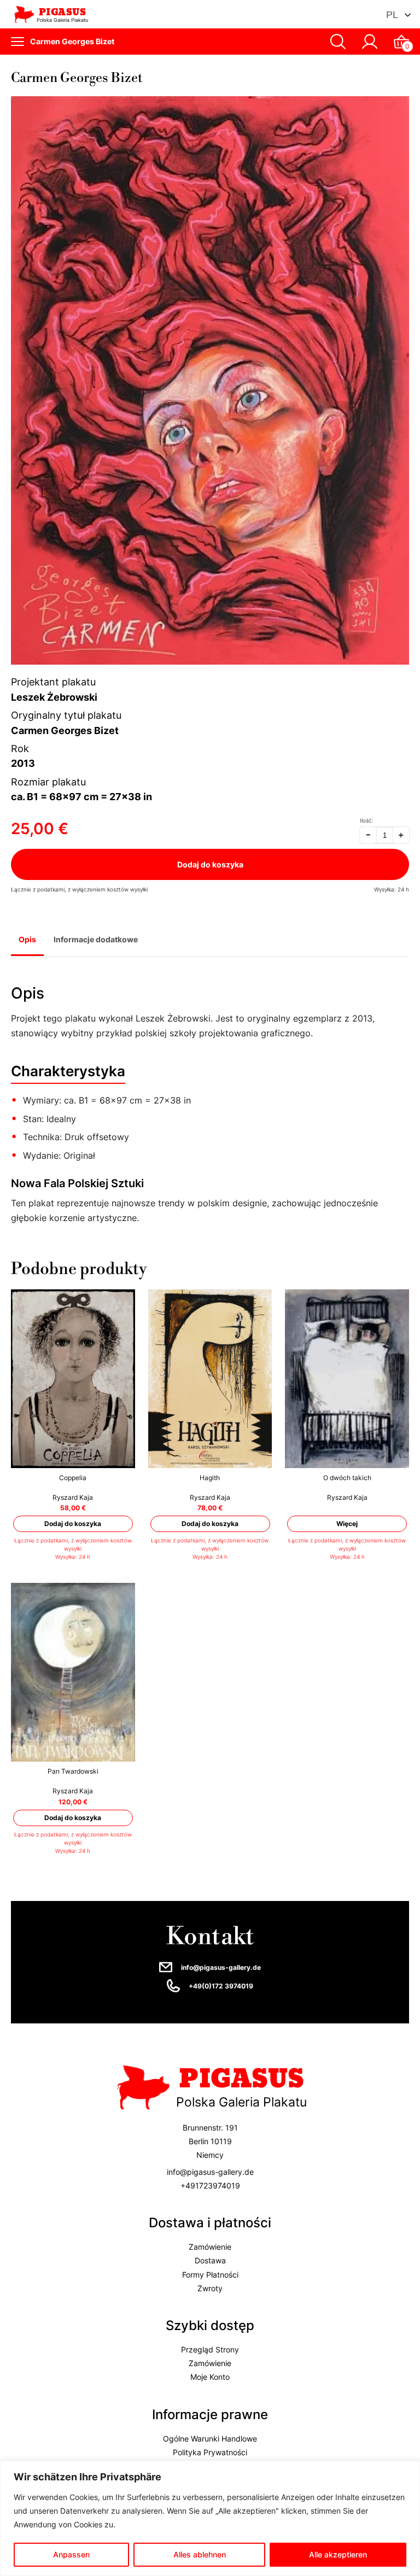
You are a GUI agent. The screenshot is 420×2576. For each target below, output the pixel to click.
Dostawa (210, 2260)
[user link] (370, 42)
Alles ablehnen (200, 2554)
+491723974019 (210, 2185)
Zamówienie (210, 2247)
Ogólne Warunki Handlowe (210, 2438)
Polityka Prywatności (210, 2452)
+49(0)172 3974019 (221, 1986)
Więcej (347, 1524)
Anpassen (71, 2554)
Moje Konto (210, 2377)
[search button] (338, 42)
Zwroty (210, 2288)
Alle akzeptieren (338, 2554)
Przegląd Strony (210, 2349)
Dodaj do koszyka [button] (73, 1524)
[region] (210, 2518)
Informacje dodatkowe (96, 939)
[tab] (27, 941)
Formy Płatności (210, 2274)
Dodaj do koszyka (210, 864)
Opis (27, 939)
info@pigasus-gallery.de (221, 1967)
